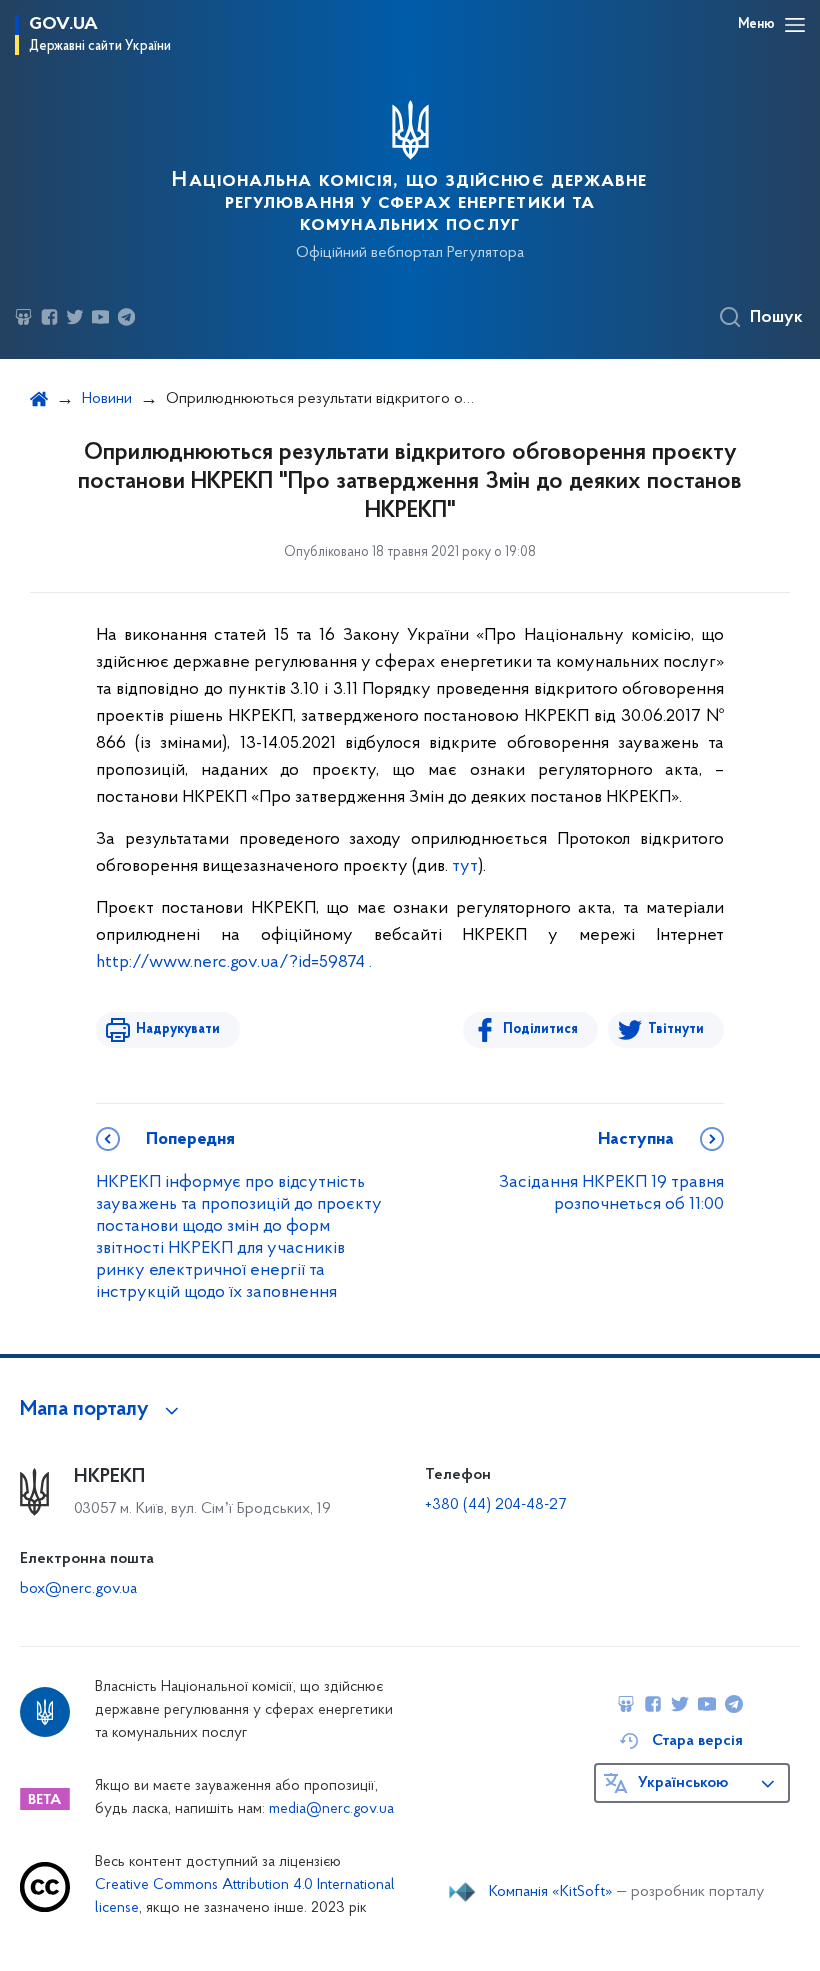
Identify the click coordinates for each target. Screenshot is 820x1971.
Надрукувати (178, 1029)
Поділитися (540, 1029)
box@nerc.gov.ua (78, 1589)
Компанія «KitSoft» (551, 1892)
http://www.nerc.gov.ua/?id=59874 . (234, 963)
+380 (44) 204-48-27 (495, 1505)
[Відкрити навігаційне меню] (795, 25)
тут (465, 867)
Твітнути (676, 1029)
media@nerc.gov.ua (331, 1809)
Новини (107, 399)
